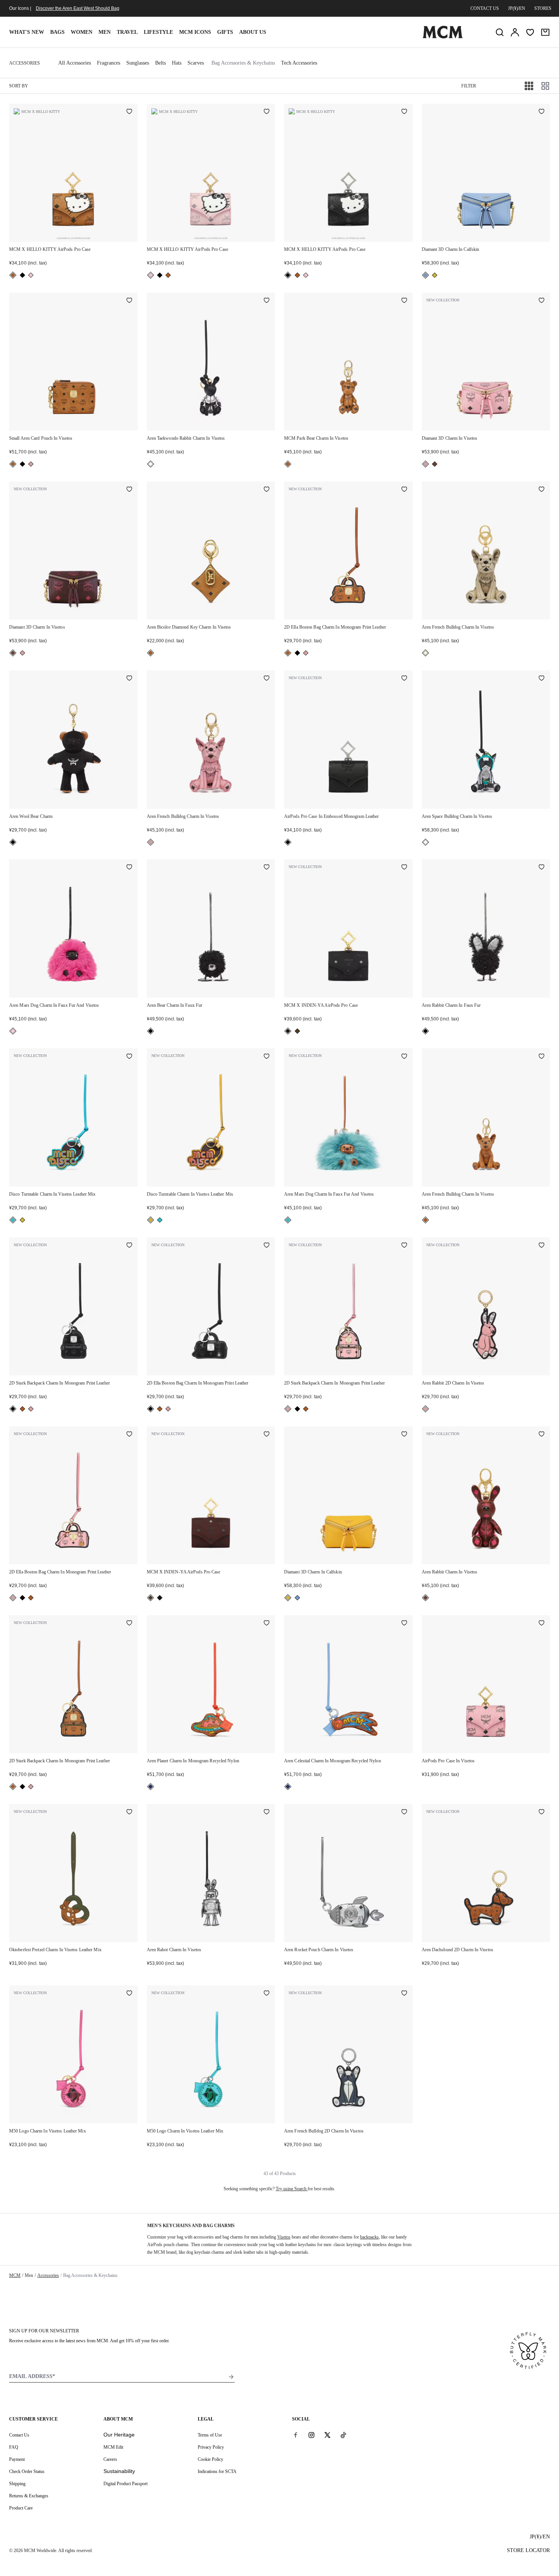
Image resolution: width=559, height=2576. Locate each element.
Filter (469, 86)
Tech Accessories (299, 63)
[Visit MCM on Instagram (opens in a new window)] (311, 2435)
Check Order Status (27, 2471)
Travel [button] (127, 32)
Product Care (21, 2508)
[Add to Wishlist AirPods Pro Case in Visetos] (542, 1624)
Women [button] (82, 32)
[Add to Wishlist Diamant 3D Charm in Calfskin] (542, 112)
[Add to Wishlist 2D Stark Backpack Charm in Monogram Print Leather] (129, 1246)
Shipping (17, 2484)
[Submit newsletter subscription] (231, 2377)
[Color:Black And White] (151, 464)
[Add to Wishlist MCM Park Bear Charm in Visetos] (404, 301)
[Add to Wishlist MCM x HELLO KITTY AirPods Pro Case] (129, 112)
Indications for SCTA (217, 2471)
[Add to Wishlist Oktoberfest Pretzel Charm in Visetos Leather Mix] (129, 1812)
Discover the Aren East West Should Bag (78, 8)
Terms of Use (210, 2435)
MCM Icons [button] (195, 32)
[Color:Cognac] (13, 275)
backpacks (369, 2237)
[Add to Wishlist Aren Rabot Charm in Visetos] (267, 1812)
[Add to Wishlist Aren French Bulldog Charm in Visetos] (542, 490)
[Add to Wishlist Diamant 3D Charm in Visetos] (542, 301)
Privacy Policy (211, 2447)
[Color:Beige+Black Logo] (426, 653)
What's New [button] (27, 32)
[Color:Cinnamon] (435, 464)
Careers (110, 2459)
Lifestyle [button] (158, 32)
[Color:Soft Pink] (31, 464)
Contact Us (19, 2435)
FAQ (14, 2447)
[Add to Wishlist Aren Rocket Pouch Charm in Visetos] (404, 1812)
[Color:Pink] (13, 1031)
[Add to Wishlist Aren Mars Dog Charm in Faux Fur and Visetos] (129, 868)
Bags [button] (57, 32)
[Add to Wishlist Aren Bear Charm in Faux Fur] (267, 868)
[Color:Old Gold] (435, 275)
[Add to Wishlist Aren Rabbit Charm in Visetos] (542, 1435)
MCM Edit (113, 2447)
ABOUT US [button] (253, 32)
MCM (15, 2275)
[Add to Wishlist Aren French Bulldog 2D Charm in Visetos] (404, 1994)
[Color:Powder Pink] (31, 275)
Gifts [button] (225, 32)
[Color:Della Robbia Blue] (426, 275)
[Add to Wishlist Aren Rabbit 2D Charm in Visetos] (542, 1246)
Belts (160, 63)
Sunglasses (138, 63)
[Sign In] (515, 32)
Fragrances (109, 63)
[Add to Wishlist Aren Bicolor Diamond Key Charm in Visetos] (267, 490)
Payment (17, 2459)
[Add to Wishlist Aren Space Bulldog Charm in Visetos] (542, 679)
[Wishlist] (530, 32)
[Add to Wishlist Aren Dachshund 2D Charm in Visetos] (542, 1812)
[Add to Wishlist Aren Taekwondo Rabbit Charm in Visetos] (267, 301)
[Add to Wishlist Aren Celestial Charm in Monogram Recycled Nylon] (404, 1624)
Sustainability (119, 2471)
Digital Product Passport (125, 2484)
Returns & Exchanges (29, 2496)
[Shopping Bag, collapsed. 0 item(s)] (545, 32)
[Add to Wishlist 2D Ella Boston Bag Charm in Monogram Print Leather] (404, 490)
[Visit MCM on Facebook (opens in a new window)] (295, 2435)
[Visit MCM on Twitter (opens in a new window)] (327, 2435)
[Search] (500, 32)
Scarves (196, 63)
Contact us (485, 8)
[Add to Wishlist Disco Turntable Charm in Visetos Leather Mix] (129, 1057)
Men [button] (105, 32)
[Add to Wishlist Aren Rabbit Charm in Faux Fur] (542, 868)
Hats (177, 63)
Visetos (284, 2237)
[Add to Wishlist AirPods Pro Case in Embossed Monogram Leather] (404, 679)
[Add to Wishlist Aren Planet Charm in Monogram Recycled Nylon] (267, 1624)
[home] (443, 37)
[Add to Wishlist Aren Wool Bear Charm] (129, 679)
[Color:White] (426, 842)
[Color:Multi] (151, 1787)
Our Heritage (119, 2435)
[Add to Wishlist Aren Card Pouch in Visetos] (129, 301)
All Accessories (75, 63)
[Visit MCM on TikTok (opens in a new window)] (343, 2435)
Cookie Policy (210, 2459)
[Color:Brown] (297, 1031)
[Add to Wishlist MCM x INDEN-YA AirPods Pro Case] (404, 868)
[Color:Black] (22, 275)
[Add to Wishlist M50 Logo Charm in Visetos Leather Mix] (129, 1994)
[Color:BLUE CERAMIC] (13, 1220)
